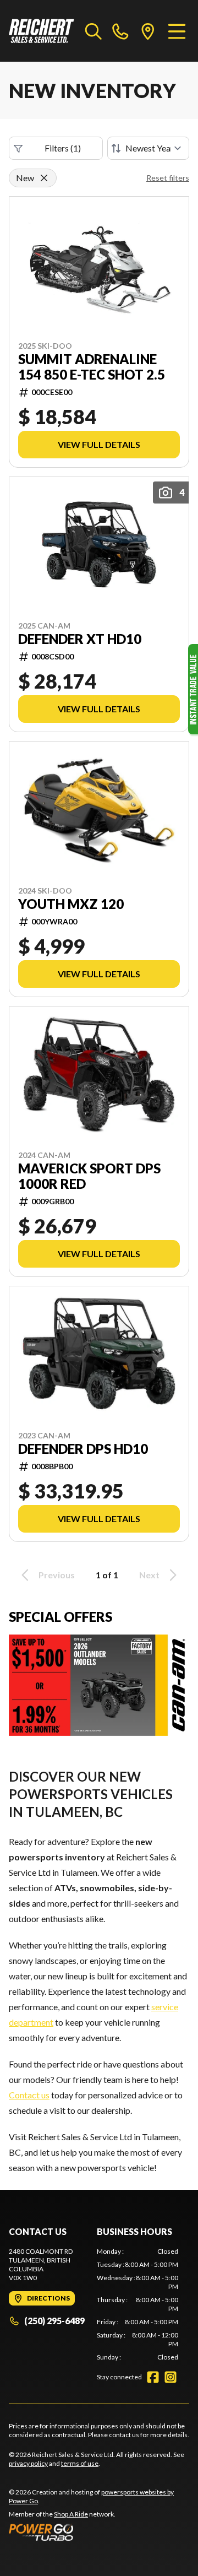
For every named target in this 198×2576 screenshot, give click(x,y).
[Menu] (177, 31)
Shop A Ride (71, 2514)
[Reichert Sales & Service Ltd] (42, 31)
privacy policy (28, 2463)
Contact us (29, 2095)
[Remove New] (44, 178)
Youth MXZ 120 (71, 904)
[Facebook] (153, 2377)
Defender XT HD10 (80, 639)
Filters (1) (63, 148)
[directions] (148, 31)
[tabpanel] (137, 2304)
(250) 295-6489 (54, 2321)
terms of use (80, 2463)
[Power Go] (99, 2532)
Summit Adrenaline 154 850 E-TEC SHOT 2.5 (92, 367)
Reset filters (168, 178)
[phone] (120, 31)
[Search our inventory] (94, 31)
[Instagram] (170, 2377)
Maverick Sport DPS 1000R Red (89, 1176)
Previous (57, 1575)
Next (149, 1575)
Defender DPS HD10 (83, 1449)
